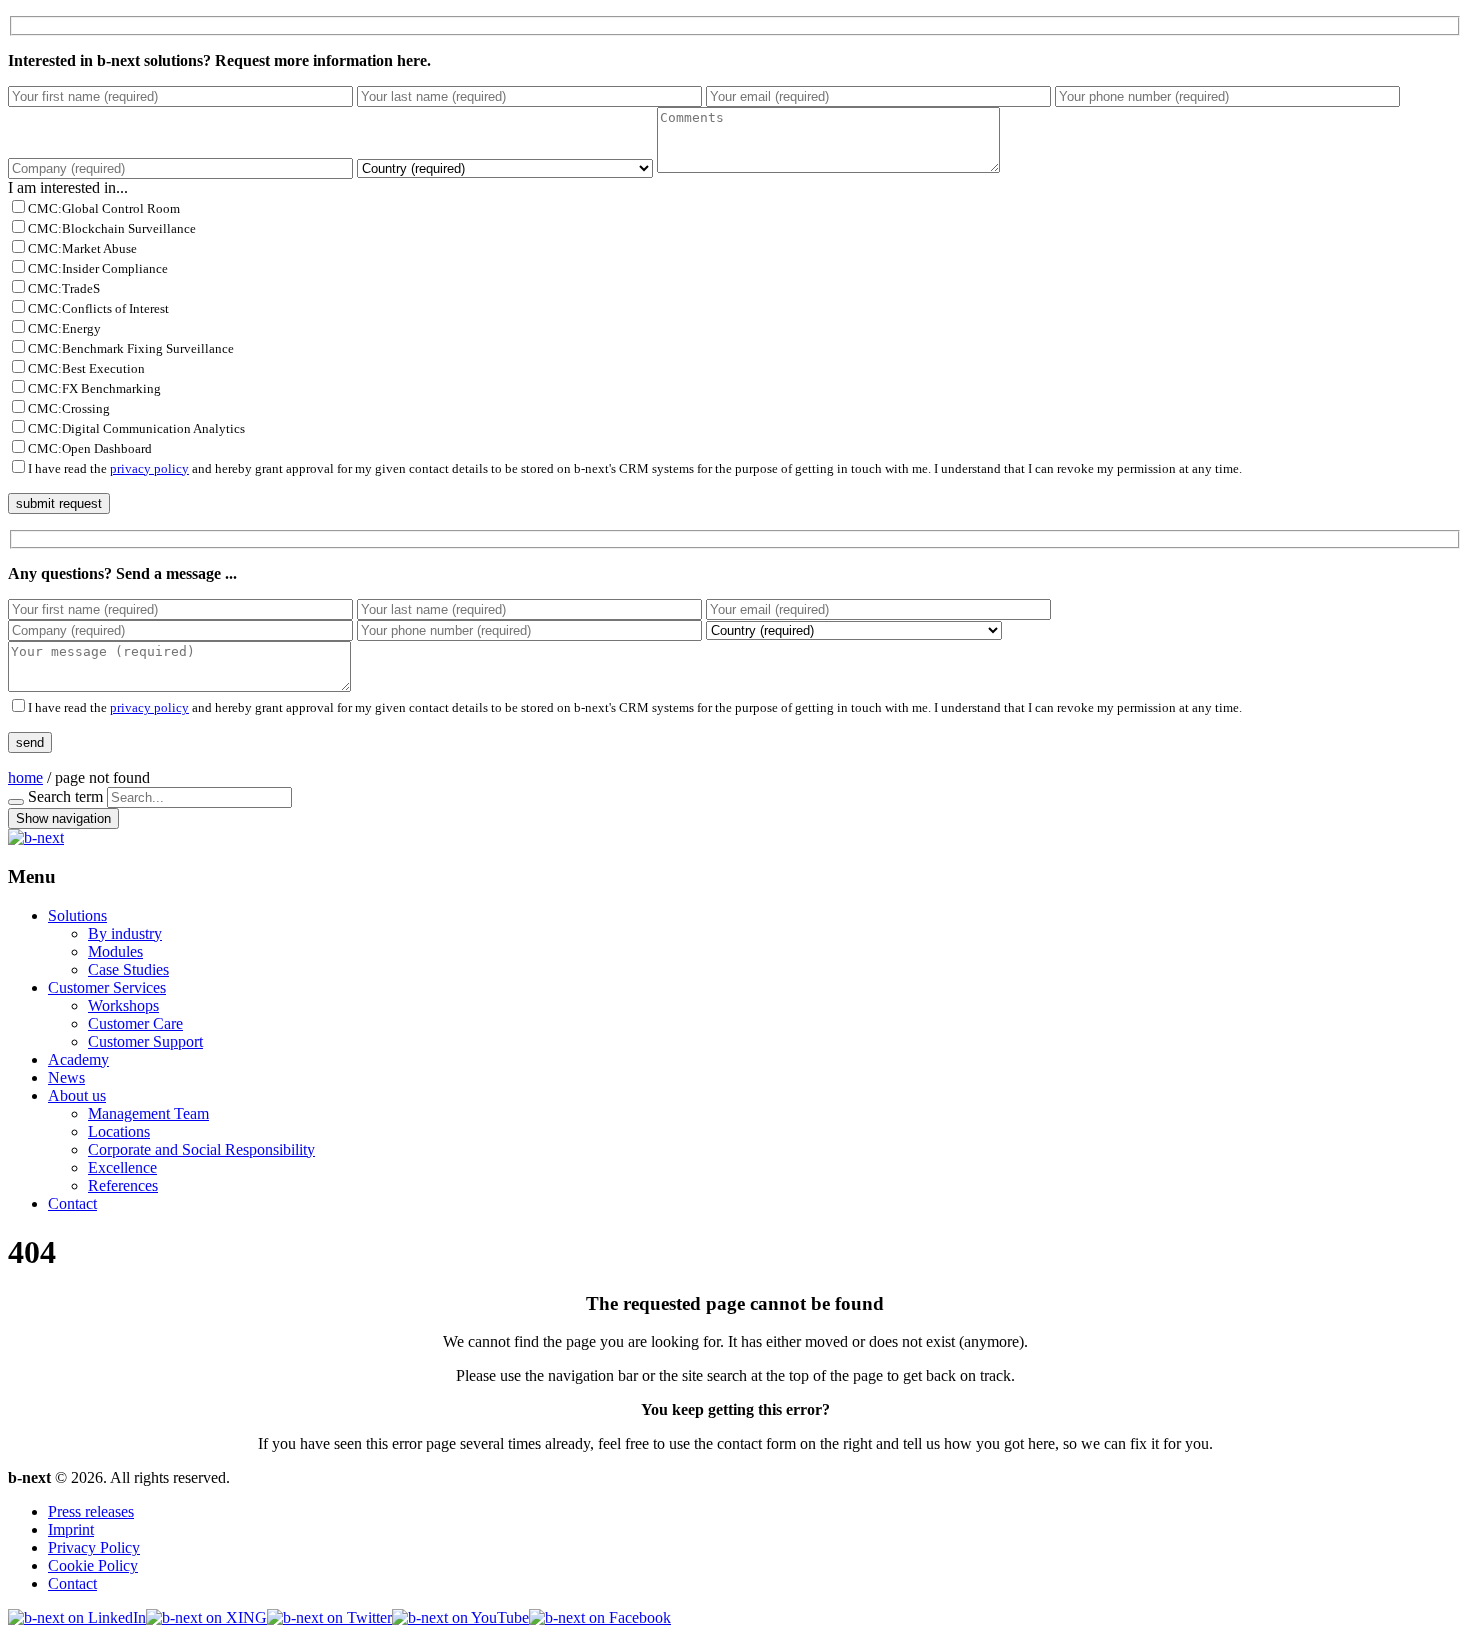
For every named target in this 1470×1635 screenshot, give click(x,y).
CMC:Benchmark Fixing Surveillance (131, 348)
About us (77, 1095)
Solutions (77, 915)
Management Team (148, 1113)
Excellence (122, 1167)
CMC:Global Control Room (104, 208)
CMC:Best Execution (86, 368)
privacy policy (149, 468)
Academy (78, 1059)
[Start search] (16, 802)
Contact (72, 1203)
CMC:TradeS (64, 288)
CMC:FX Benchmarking (94, 388)
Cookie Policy (93, 1565)
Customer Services (107, 987)
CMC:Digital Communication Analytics (136, 428)
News (66, 1077)
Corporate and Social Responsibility (201, 1149)
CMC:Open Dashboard (90, 448)
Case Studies (128, 969)
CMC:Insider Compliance (98, 268)
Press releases (91, 1511)
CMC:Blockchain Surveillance (112, 228)
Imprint (71, 1529)
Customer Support (145, 1041)
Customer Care (135, 1023)
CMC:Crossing (69, 408)
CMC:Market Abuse (82, 248)
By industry (125, 933)
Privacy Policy (94, 1547)
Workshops (123, 1005)
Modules (115, 951)
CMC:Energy (64, 328)
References (123, 1185)
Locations (119, 1131)
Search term (65, 796)
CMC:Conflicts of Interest (98, 308)
